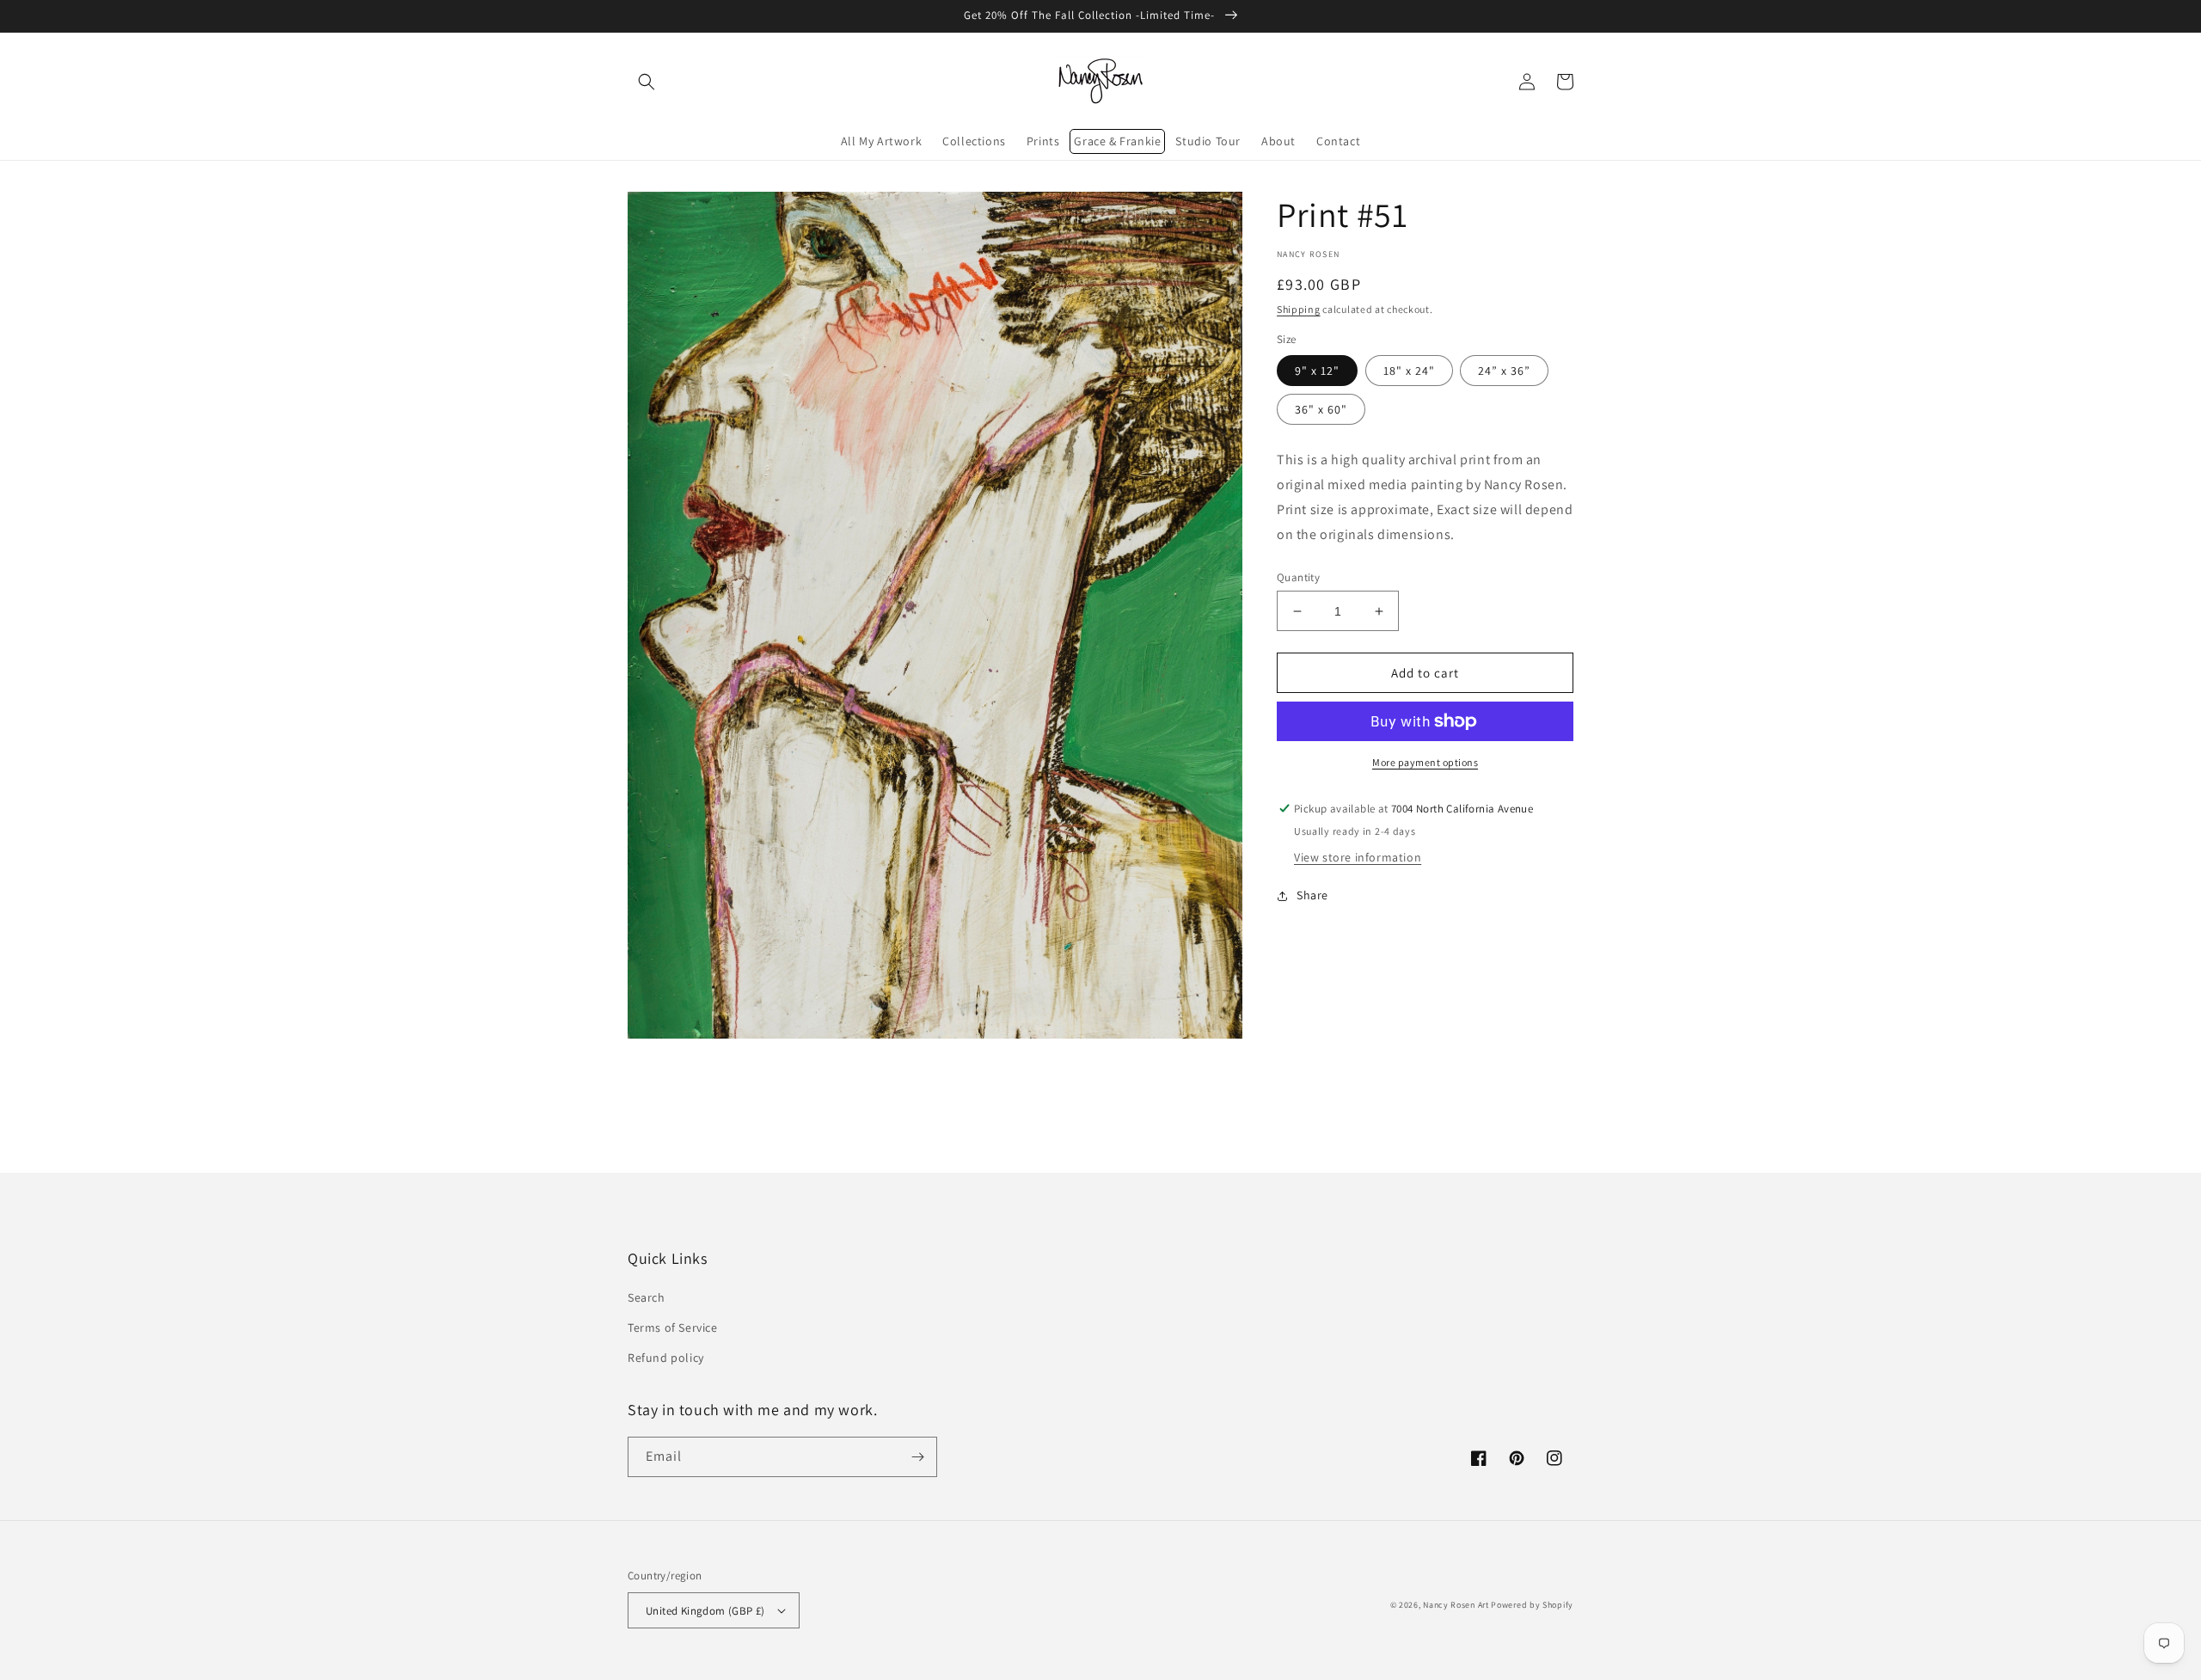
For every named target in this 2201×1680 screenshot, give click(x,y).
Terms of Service (673, 1327)
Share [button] (1312, 895)
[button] (647, 82)
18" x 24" (1409, 371)
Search (647, 1297)
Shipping (1299, 309)
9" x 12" (1317, 371)
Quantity (1298, 577)
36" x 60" (1321, 409)
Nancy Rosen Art (1456, 1605)
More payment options (1425, 762)
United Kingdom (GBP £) (705, 1611)
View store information (1358, 857)
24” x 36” (1504, 371)
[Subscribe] (917, 1457)
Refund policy (666, 1358)
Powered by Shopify (1532, 1605)
